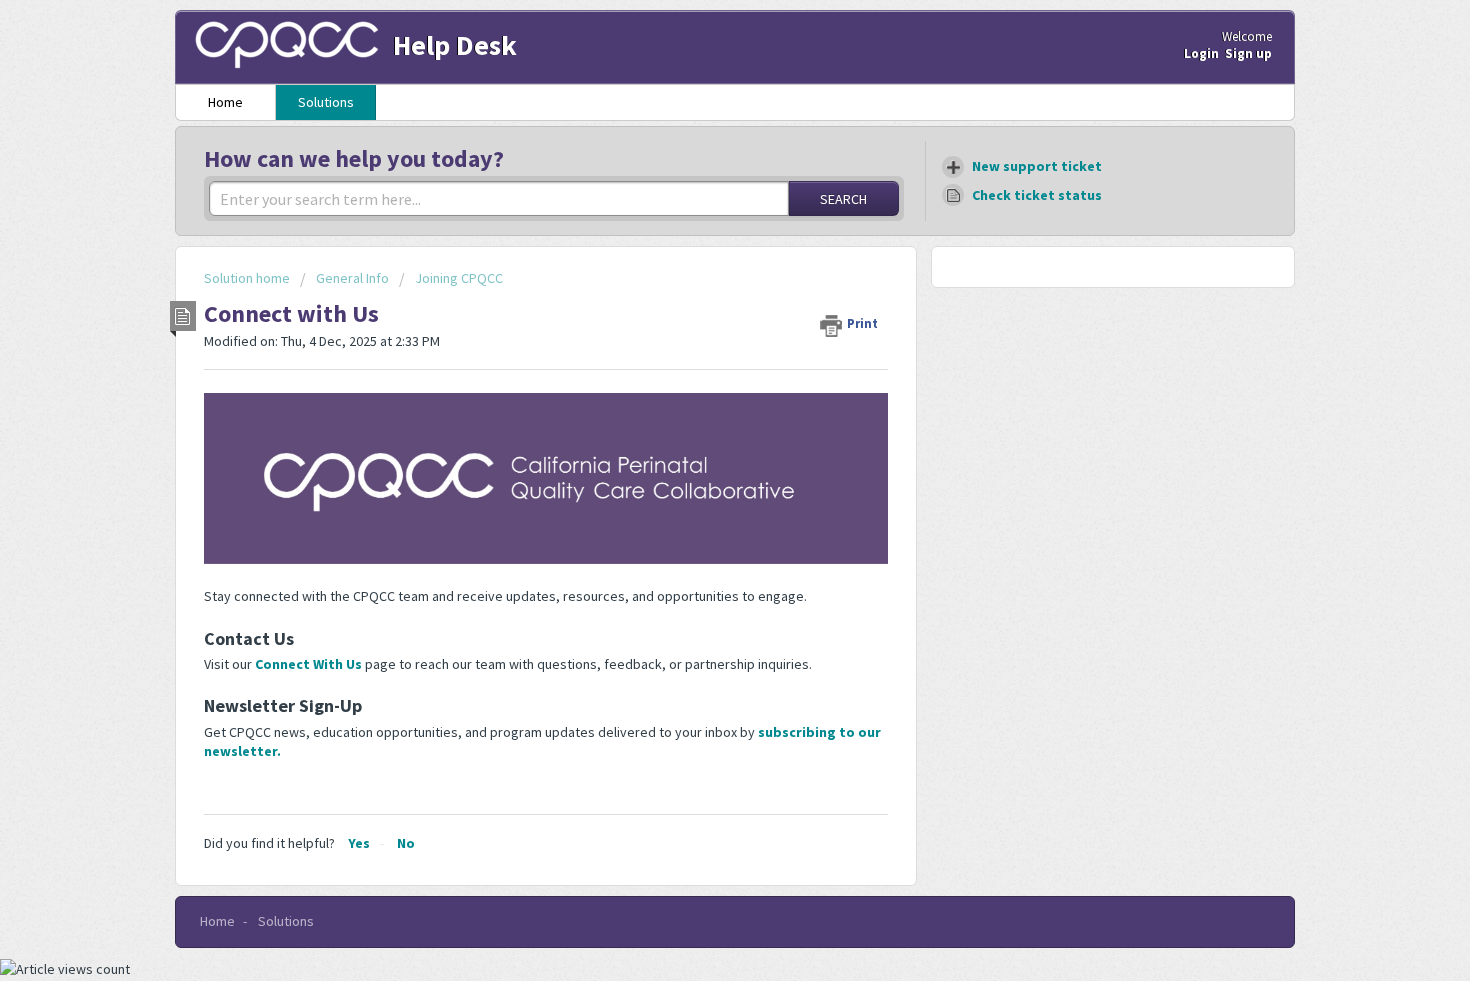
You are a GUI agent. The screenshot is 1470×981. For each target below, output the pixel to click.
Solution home (248, 278)
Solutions (326, 102)
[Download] (698, 225)
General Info (352, 278)
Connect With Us (310, 664)
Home (225, 102)
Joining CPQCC (459, 278)
